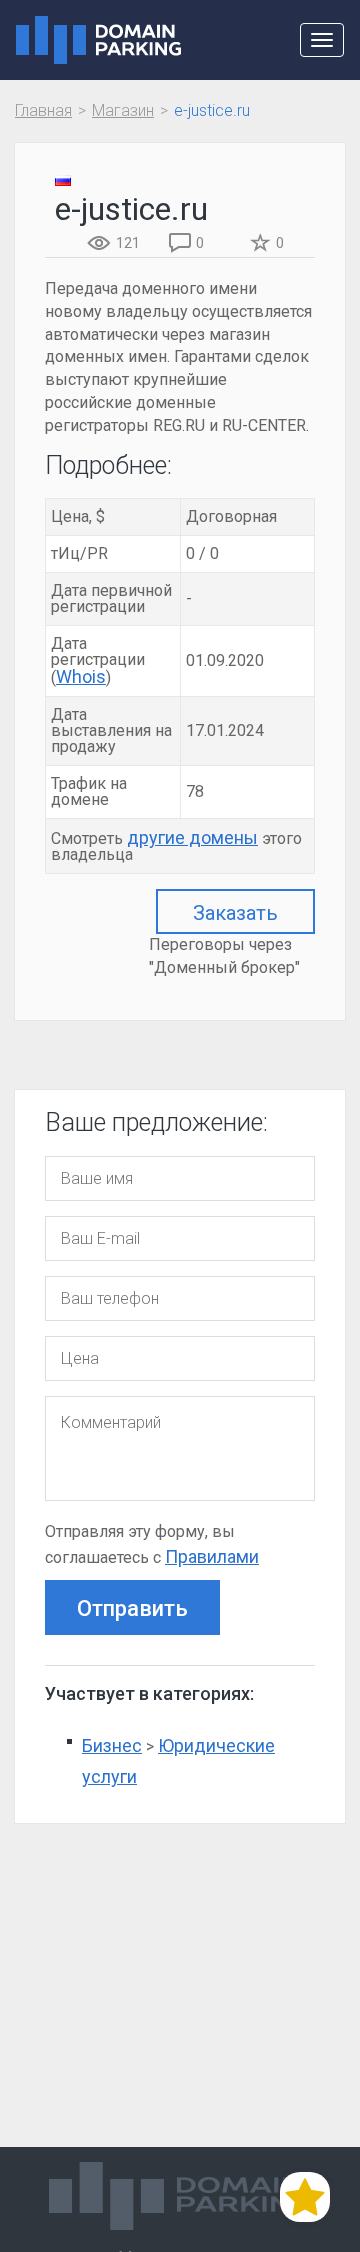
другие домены (192, 837)
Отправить (132, 1608)
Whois (81, 676)
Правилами (212, 1556)
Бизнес (112, 1745)
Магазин (123, 110)
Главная (43, 110)
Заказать (235, 913)
